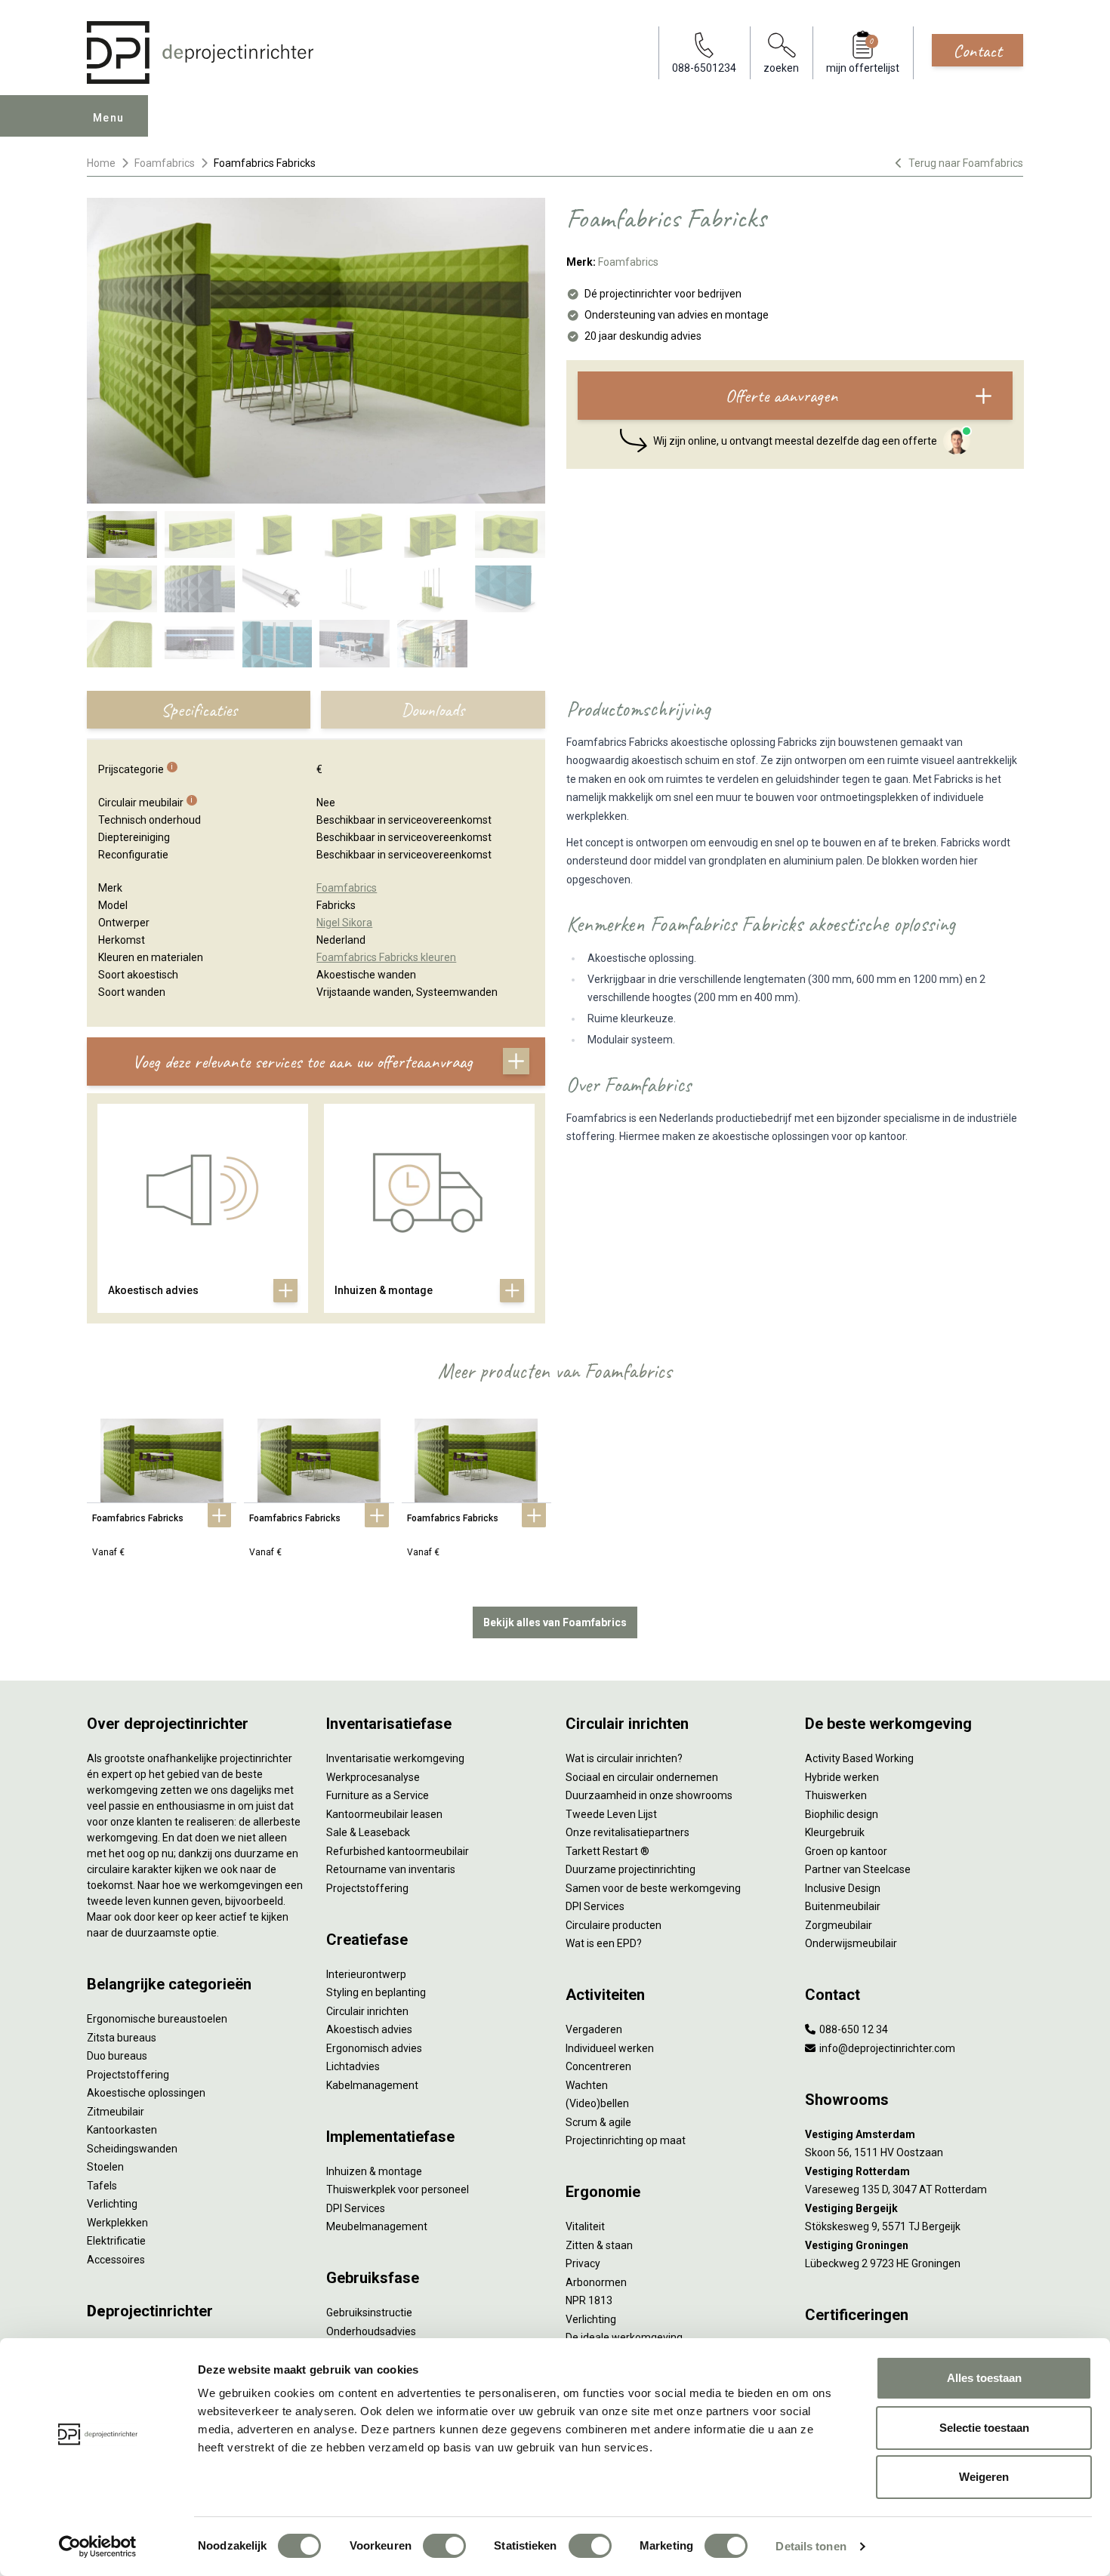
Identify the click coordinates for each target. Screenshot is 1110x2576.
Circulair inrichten (367, 2011)
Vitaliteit (585, 2226)
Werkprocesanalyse (373, 1777)
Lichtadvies (353, 2066)
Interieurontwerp (366, 1974)
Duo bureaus (117, 2056)
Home (101, 163)
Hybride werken (842, 1777)
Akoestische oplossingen (146, 2093)
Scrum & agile (598, 2122)
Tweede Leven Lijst (611, 1814)
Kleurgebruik (835, 1832)
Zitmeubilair (116, 2112)
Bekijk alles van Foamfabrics (555, 1622)
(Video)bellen (597, 2103)
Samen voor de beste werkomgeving (653, 1888)
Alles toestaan (984, 2378)
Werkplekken (117, 2223)
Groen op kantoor (846, 1851)
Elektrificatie (116, 2241)
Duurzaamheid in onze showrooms (649, 1795)
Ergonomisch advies (374, 2048)
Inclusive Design (843, 1888)
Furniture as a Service (378, 1795)
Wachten (587, 2085)
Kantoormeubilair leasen (384, 1814)
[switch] (444, 2546)
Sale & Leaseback (368, 1832)
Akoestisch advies (369, 2029)
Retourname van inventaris (391, 1869)
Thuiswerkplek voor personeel (398, 2189)
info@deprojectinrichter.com (886, 2048)
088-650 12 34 (853, 2029)
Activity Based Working (859, 1758)
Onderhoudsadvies (371, 2331)
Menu (109, 118)
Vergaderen (594, 2029)
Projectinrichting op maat (626, 2140)
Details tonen (811, 2546)
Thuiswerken (836, 1795)
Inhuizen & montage (374, 2171)
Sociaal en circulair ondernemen (642, 1777)
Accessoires (116, 2260)
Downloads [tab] (433, 710)
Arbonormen (596, 2282)
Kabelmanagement (372, 2085)
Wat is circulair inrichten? (624, 1758)
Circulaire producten (614, 1925)
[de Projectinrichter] (200, 52)
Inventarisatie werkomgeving (395, 1758)
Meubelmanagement (377, 2226)
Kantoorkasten (122, 2130)
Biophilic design (842, 1814)
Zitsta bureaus (122, 2038)
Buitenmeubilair (843, 1906)
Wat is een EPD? (604, 1943)
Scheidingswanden (132, 2149)
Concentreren (598, 2066)
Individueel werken (610, 2048)
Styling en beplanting (376, 1992)
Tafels (102, 2186)
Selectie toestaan (984, 2428)
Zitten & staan (599, 2245)
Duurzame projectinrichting (631, 1869)
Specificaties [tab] (199, 710)
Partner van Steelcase (858, 1869)
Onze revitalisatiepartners (627, 1832)
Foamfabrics (165, 163)
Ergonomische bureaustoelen (157, 2019)
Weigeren (984, 2477)
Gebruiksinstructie (369, 2313)
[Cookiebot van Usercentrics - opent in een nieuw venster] (98, 2547)
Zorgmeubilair (839, 1925)
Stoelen (105, 2167)
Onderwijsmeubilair (851, 1943)
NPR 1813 (589, 2300)
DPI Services (356, 2208)
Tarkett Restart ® (607, 1851)
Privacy (583, 2263)
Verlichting (112, 2204)
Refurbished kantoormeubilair (398, 1851)
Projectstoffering (128, 2075)
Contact (977, 51)
